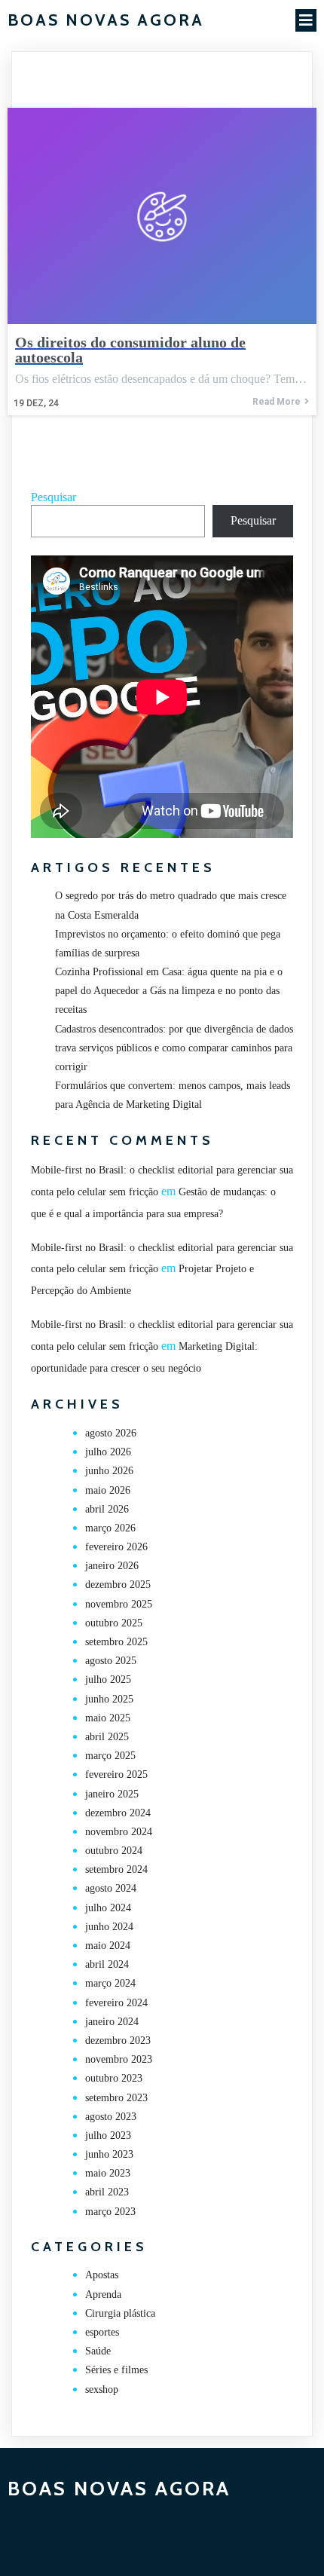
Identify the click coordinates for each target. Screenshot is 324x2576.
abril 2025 (107, 1737)
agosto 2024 (111, 1888)
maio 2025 (108, 1718)
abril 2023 (107, 2192)
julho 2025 (108, 1680)
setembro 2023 (116, 2098)
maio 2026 (108, 1490)
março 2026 (110, 1528)
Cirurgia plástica (120, 2313)
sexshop (102, 2389)
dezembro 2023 (118, 2041)
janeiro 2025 (112, 1794)
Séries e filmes (116, 2370)
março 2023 (110, 2212)
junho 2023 (109, 2154)
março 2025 (110, 1756)
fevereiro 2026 (116, 1547)
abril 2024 (107, 1964)
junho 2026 (109, 1471)
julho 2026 (108, 1452)
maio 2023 (108, 2173)
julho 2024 (108, 1908)
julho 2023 (108, 2135)
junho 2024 (109, 1927)
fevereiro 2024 (116, 2003)
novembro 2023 (119, 2059)
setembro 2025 (116, 1642)
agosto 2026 (111, 1433)
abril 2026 (107, 1509)
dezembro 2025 (118, 1585)
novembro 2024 (119, 1832)
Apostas (102, 2275)
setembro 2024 (116, 1869)
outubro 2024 (114, 1851)
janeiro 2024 (112, 2022)
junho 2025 (109, 1699)
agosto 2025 (111, 1661)
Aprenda (103, 2295)
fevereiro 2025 (116, 1774)
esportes (102, 2332)
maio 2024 (108, 1946)
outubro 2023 (114, 2078)
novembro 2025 (119, 1604)
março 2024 (110, 1983)
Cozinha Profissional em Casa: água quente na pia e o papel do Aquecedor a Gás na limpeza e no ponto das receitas (169, 991)
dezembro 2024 (118, 1813)
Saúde (98, 2351)
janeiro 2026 (112, 1566)
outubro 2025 (114, 1623)
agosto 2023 (111, 2117)
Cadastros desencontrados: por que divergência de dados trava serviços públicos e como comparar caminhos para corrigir (174, 1048)
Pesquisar (53, 497)
